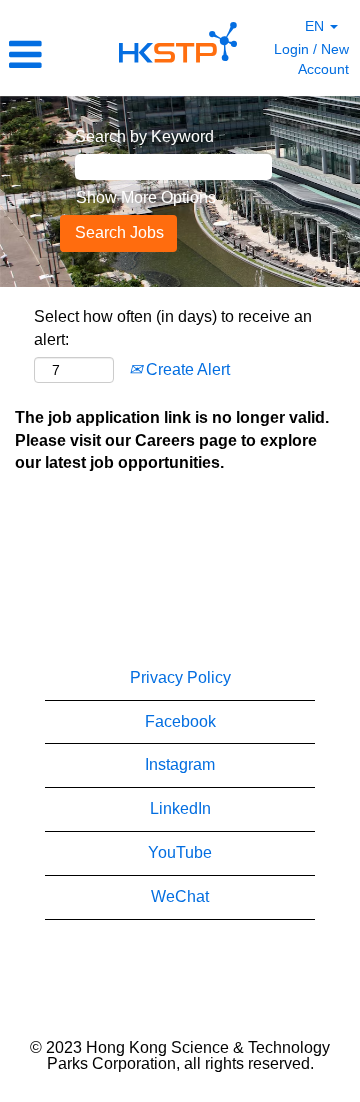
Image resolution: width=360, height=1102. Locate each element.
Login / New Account (311, 59)
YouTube (180, 852)
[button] (54, 55)
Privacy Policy (180, 677)
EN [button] (316, 26)
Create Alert (186, 369)
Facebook (180, 721)
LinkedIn (180, 808)
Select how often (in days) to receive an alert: (173, 328)
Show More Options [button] (146, 197)
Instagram (180, 764)
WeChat (180, 896)
